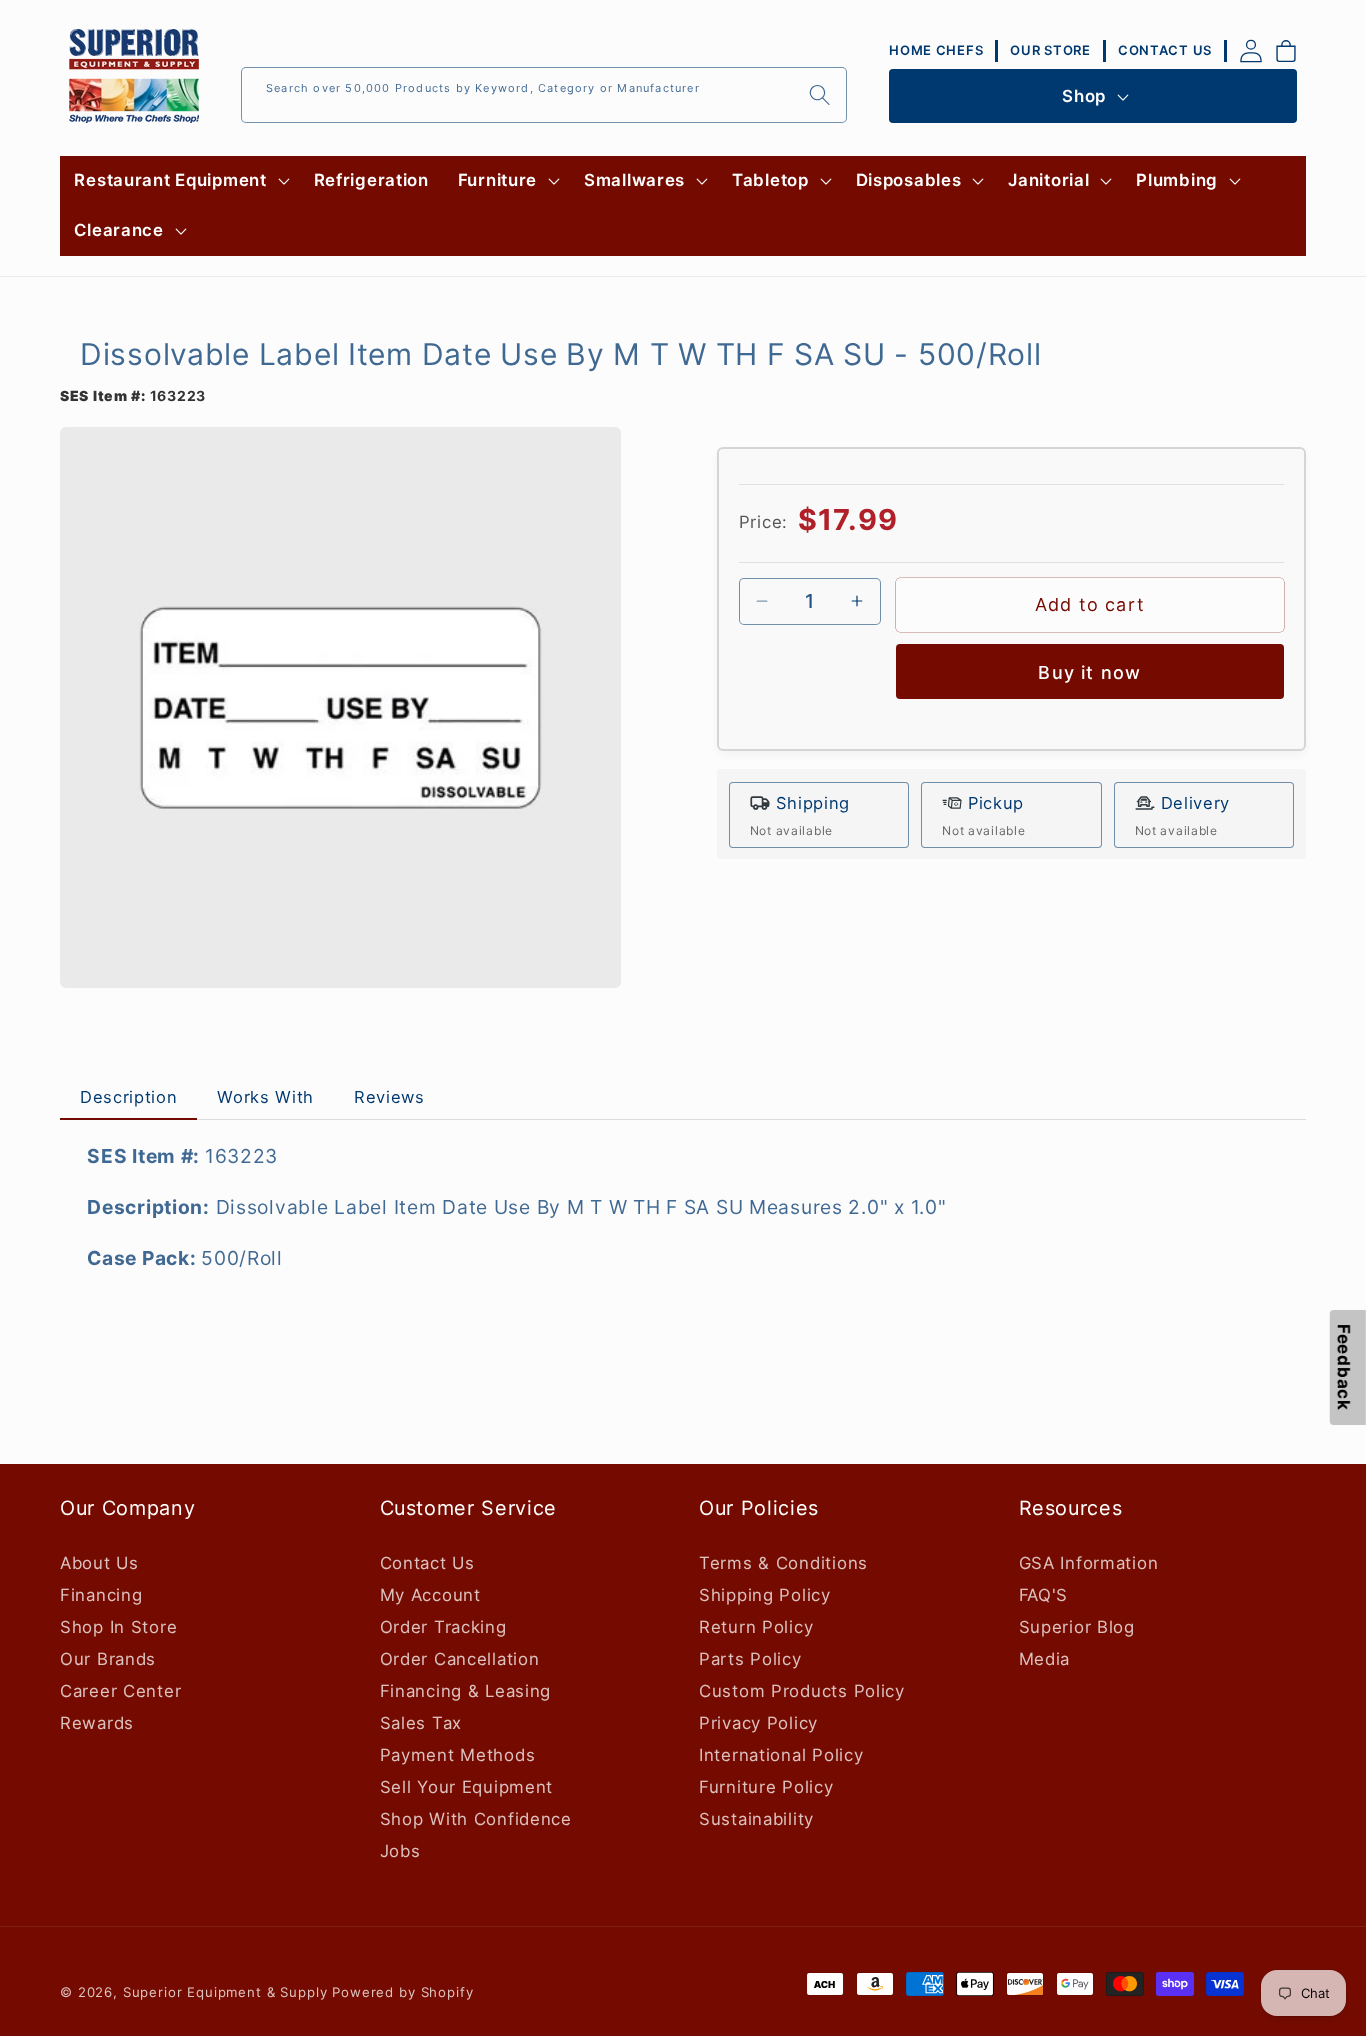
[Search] (819, 94)
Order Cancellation (460, 1659)
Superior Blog (1077, 1627)
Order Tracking (443, 1627)
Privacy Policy (758, 1723)
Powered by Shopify (402, 1992)
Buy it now (1089, 672)
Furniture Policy (766, 1787)
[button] (179, 181)
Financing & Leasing (466, 1691)
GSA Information (1089, 1563)
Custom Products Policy (802, 1691)
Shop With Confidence (476, 1819)
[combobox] (544, 95)
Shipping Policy (765, 1595)
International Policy (781, 1755)
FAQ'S (1044, 1595)
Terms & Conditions (783, 1563)
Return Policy (756, 1627)
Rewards (97, 1723)
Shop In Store (118, 1627)
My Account (430, 1595)
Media (1045, 1659)
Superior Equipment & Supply (225, 1992)
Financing (101, 1595)
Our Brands (108, 1659)
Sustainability (756, 1819)
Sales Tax (421, 1723)
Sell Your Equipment (467, 1787)
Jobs (400, 1851)
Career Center (120, 1691)
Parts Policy (750, 1659)
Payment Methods (458, 1755)
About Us (99, 1563)
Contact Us (427, 1563)
